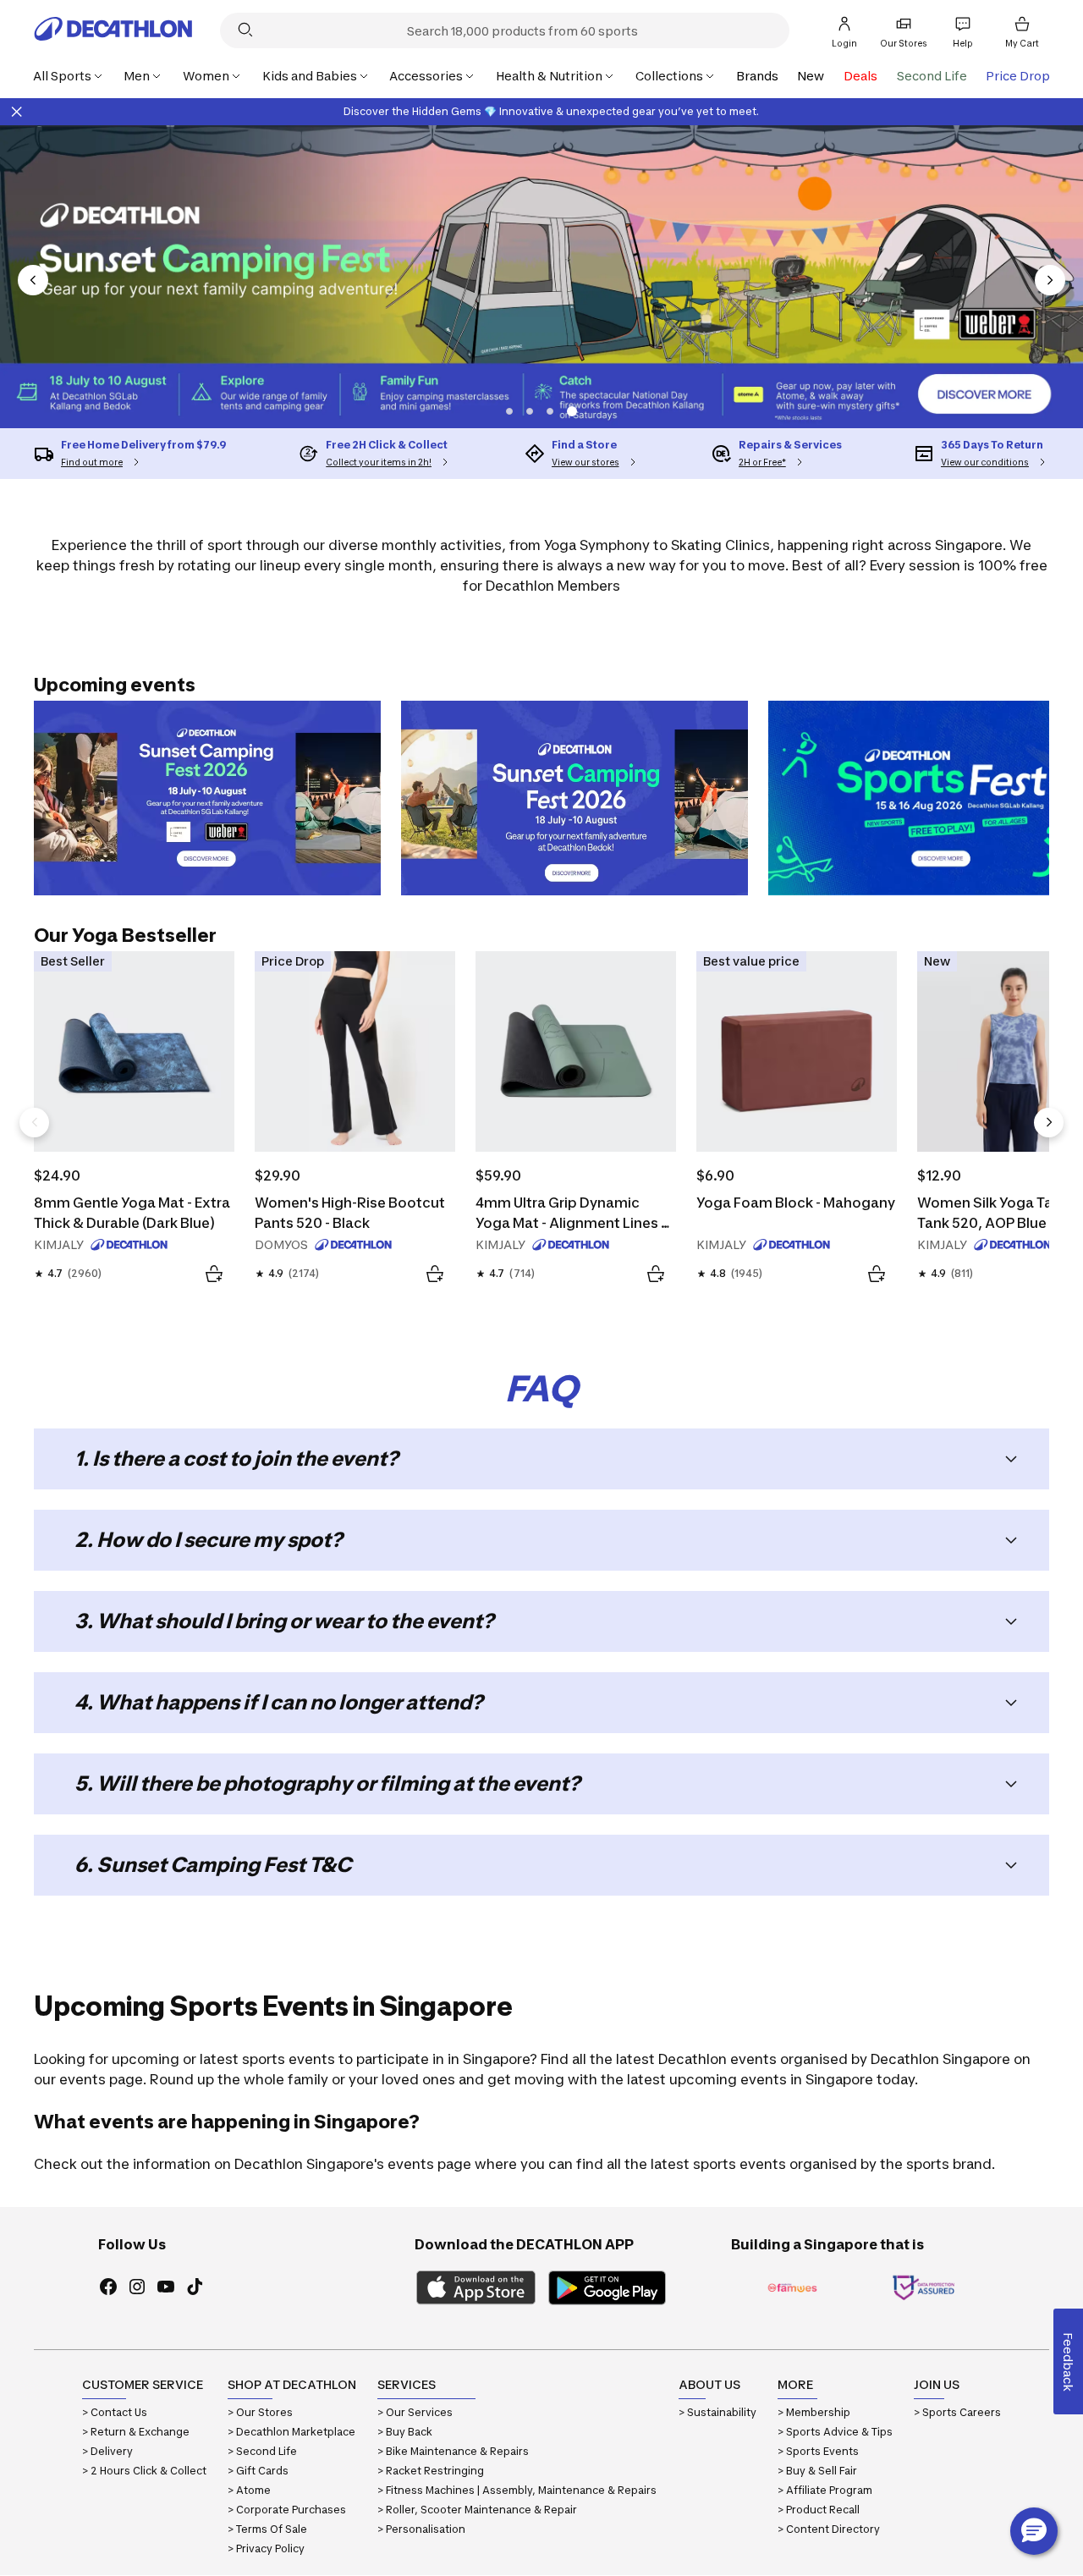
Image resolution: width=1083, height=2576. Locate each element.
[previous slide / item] (33, 280)
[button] (509, 411)
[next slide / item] (1050, 280)
